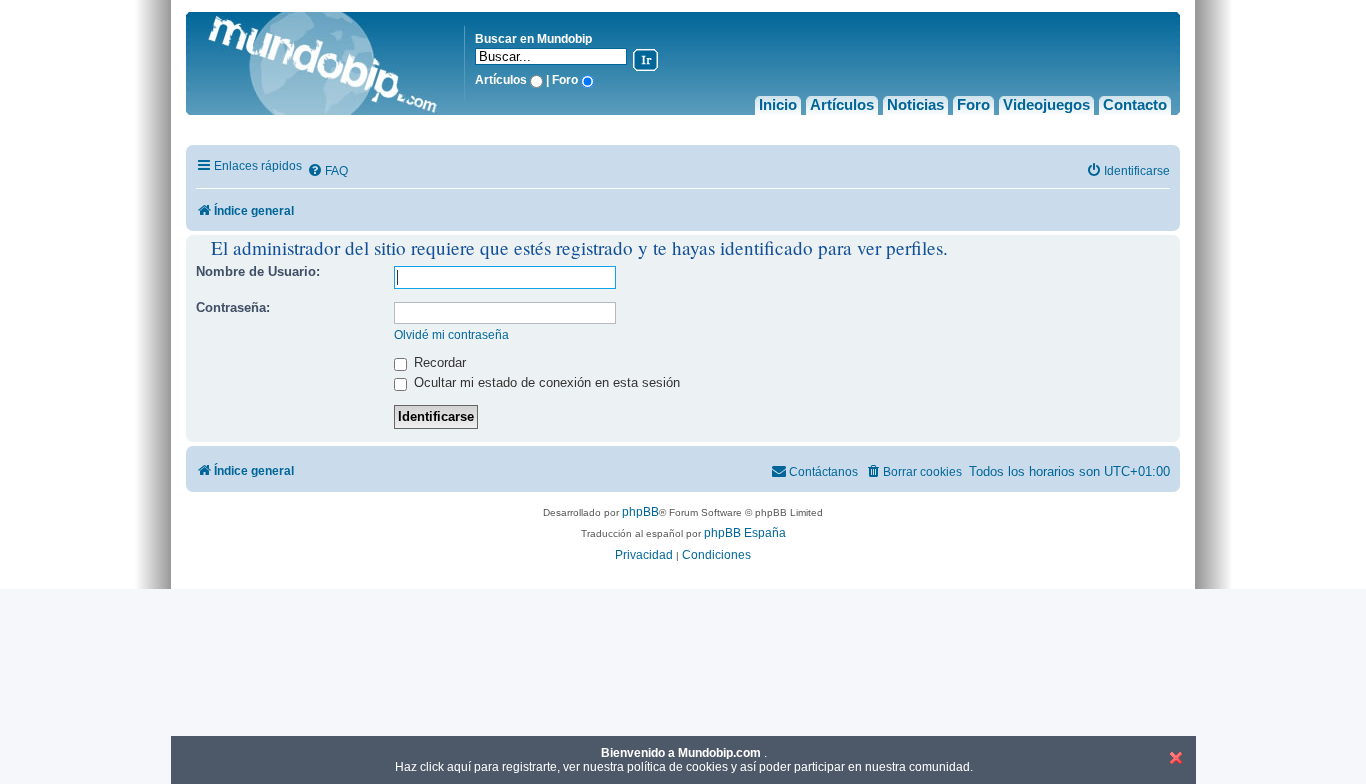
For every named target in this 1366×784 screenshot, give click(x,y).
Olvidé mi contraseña (451, 335)
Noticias (915, 104)
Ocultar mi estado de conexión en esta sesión (545, 382)
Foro (973, 104)
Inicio (778, 104)
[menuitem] (327, 171)
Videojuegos (1046, 104)
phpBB (640, 512)
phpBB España (745, 533)
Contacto (1135, 104)
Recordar (438, 362)
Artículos (842, 104)
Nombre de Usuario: (258, 271)
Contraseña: (233, 307)
